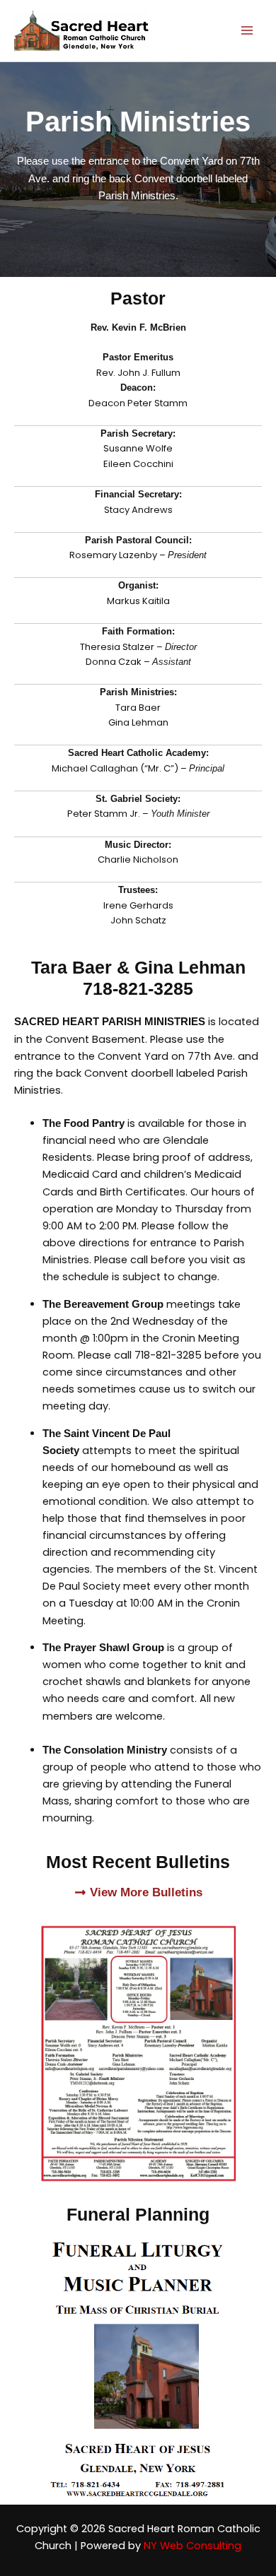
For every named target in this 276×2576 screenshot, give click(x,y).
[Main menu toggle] (247, 31)
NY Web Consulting (192, 2546)
